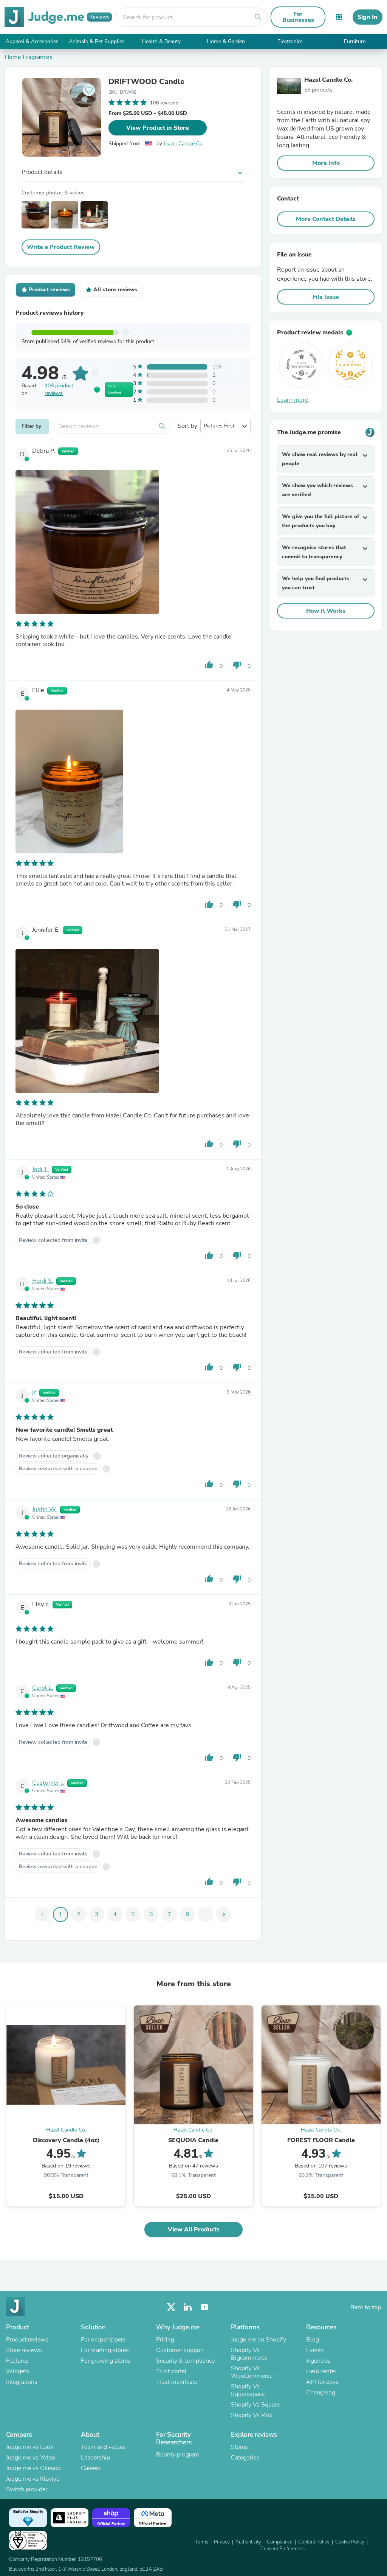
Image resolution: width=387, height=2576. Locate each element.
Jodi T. (40, 1169)
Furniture (355, 41)
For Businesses (298, 17)
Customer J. (48, 1783)
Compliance (280, 2542)
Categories (245, 2458)
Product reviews (27, 2340)
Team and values (103, 2447)
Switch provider (27, 2489)
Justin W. (45, 1509)
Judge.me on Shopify (259, 2340)
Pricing (165, 2340)
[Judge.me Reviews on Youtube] (204, 2307)
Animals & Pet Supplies (97, 41)
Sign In (368, 17)
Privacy (222, 2542)
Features (17, 2361)
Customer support (180, 2350)
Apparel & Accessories (32, 41)
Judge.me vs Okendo (33, 2468)
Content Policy (314, 2542)
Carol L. (43, 1688)
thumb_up (209, 665)
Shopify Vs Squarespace (248, 2390)
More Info (326, 163)
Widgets (18, 2371)
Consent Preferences (283, 2549)
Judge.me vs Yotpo (31, 2458)
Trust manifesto (177, 2382)
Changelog (321, 2393)
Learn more (293, 400)
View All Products (194, 2230)
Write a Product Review (61, 247)
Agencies (318, 2361)
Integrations (22, 2382)
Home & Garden (226, 41)
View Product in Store (158, 128)
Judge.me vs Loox (30, 2447)
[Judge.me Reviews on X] (171, 2307)
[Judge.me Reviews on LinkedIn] (188, 2307)
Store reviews (24, 2350)
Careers (91, 2468)
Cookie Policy (350, 2542)
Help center (321, 2371)
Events (315, 2350)
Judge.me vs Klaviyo (33, 2479)
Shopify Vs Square (255, 2405)
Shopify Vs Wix (252, 2415)
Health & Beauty (161, 41)
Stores (239, 2447)
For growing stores (106, 2361)
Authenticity (248, 2542)
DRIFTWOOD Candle (146, 82)
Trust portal (171, 2371)
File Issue (326, 297)
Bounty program (178, 2455)
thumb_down (237, 665)
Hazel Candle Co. (184, 144)
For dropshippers (103, 2340)
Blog (313, 2340)
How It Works (326, 611)
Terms (202, 2542)
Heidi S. (43, 1281)
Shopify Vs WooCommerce (252, 2372)
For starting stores (105, 2350)
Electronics (290, 41)
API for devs (322, 2382)
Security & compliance (185, 2361)
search (258, 17)
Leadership (95, 2458)
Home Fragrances (29, 57)
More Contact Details (326, 219)
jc (34, 1392)
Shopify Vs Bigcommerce (249, 2354)
